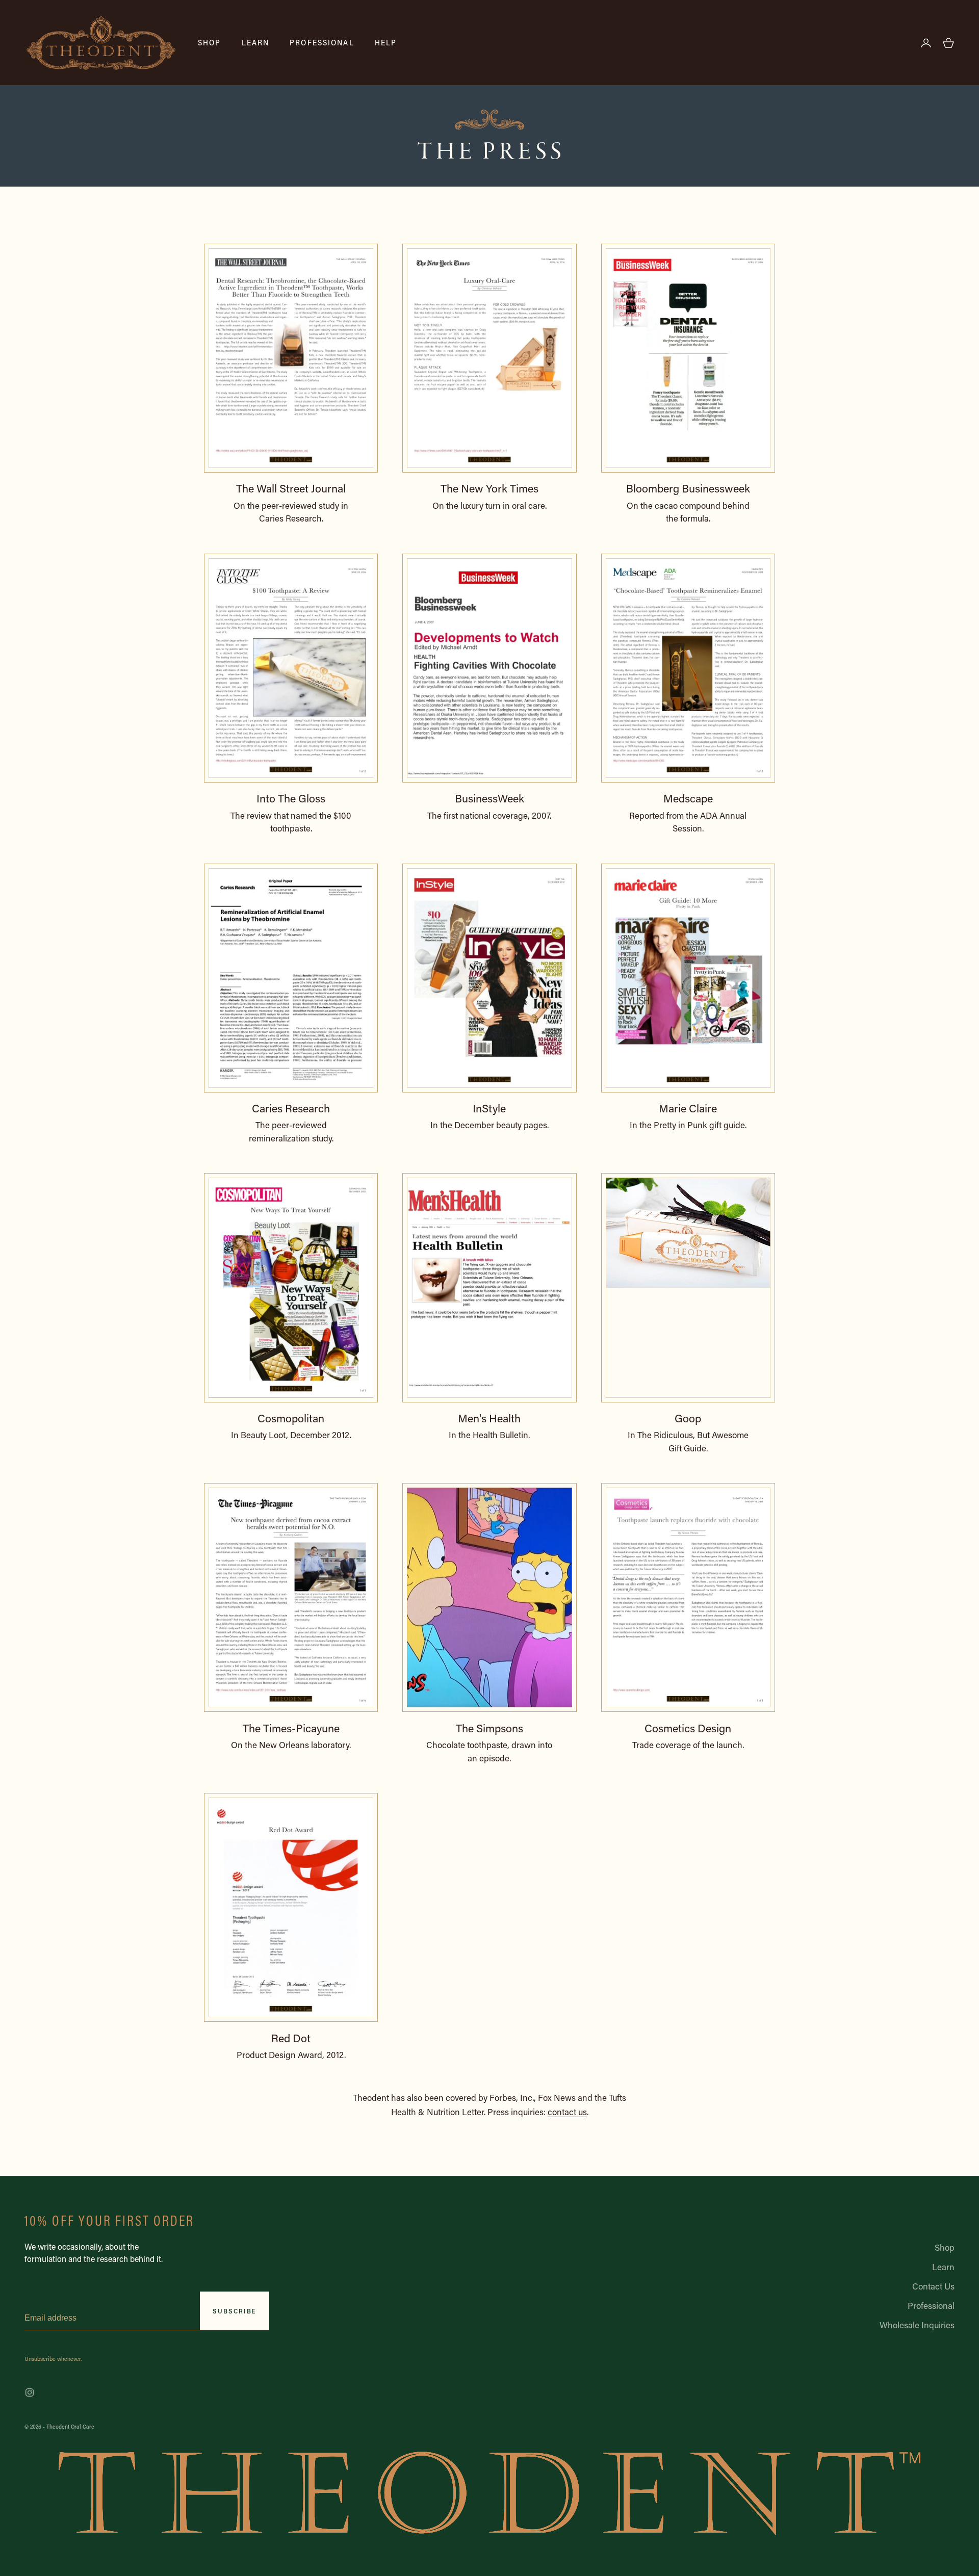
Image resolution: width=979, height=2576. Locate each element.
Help (386, 42)
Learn (256, 42)
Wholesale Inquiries (917, 2325)
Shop (210, 42)
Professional (322, 42)
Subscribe (234, 2311)
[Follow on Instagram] (30, 2392)
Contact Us (933, 2286)
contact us (567, 2112)
